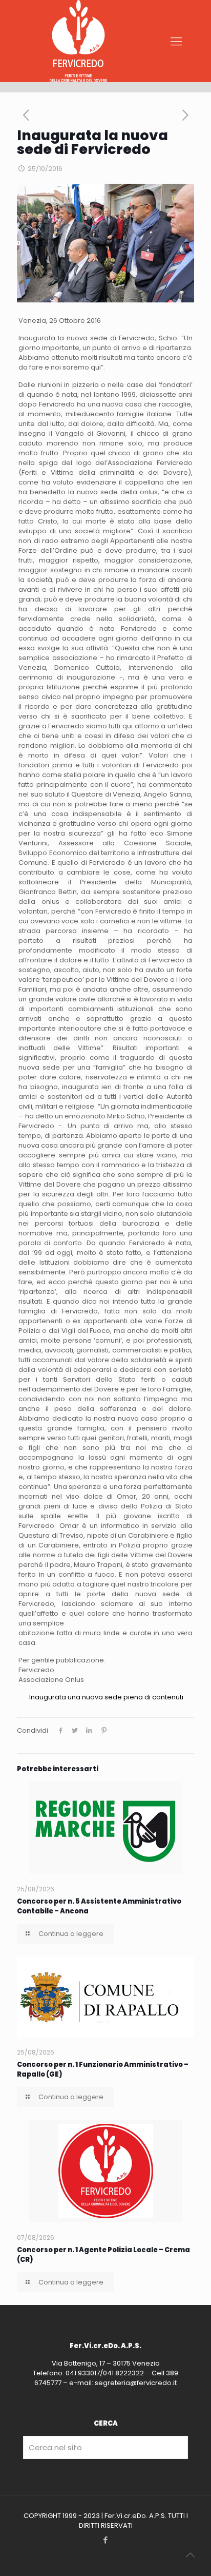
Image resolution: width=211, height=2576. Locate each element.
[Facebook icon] (106, 2540)
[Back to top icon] (190, 2555)
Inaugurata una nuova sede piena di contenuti (106, 1697)
